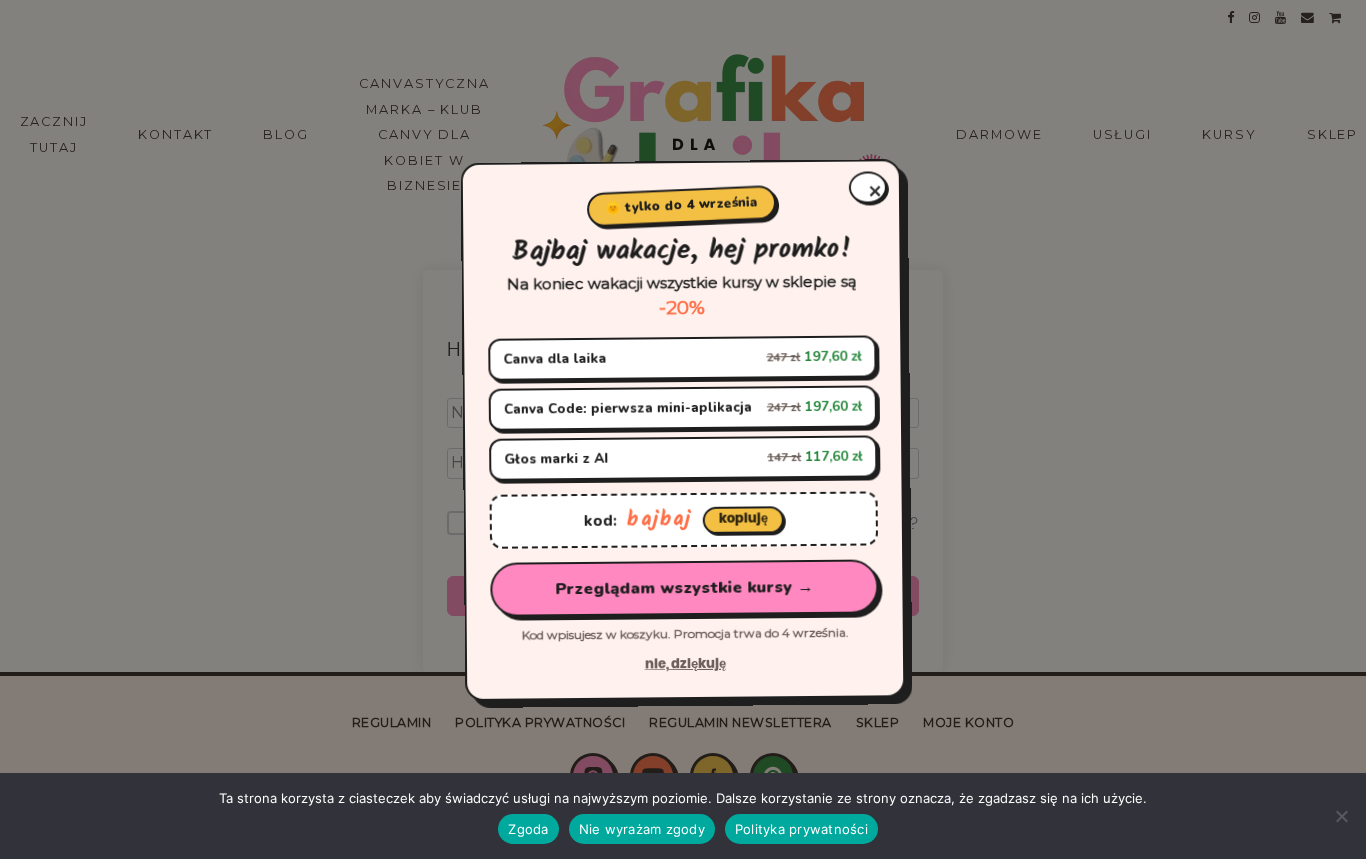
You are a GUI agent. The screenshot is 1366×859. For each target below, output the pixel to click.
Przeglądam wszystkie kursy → (684, 588)
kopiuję (742, 518)
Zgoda (528, 829)
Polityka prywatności (801, 829)
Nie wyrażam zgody (642, 829)
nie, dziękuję (684, 665)
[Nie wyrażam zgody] (1341, 816)
